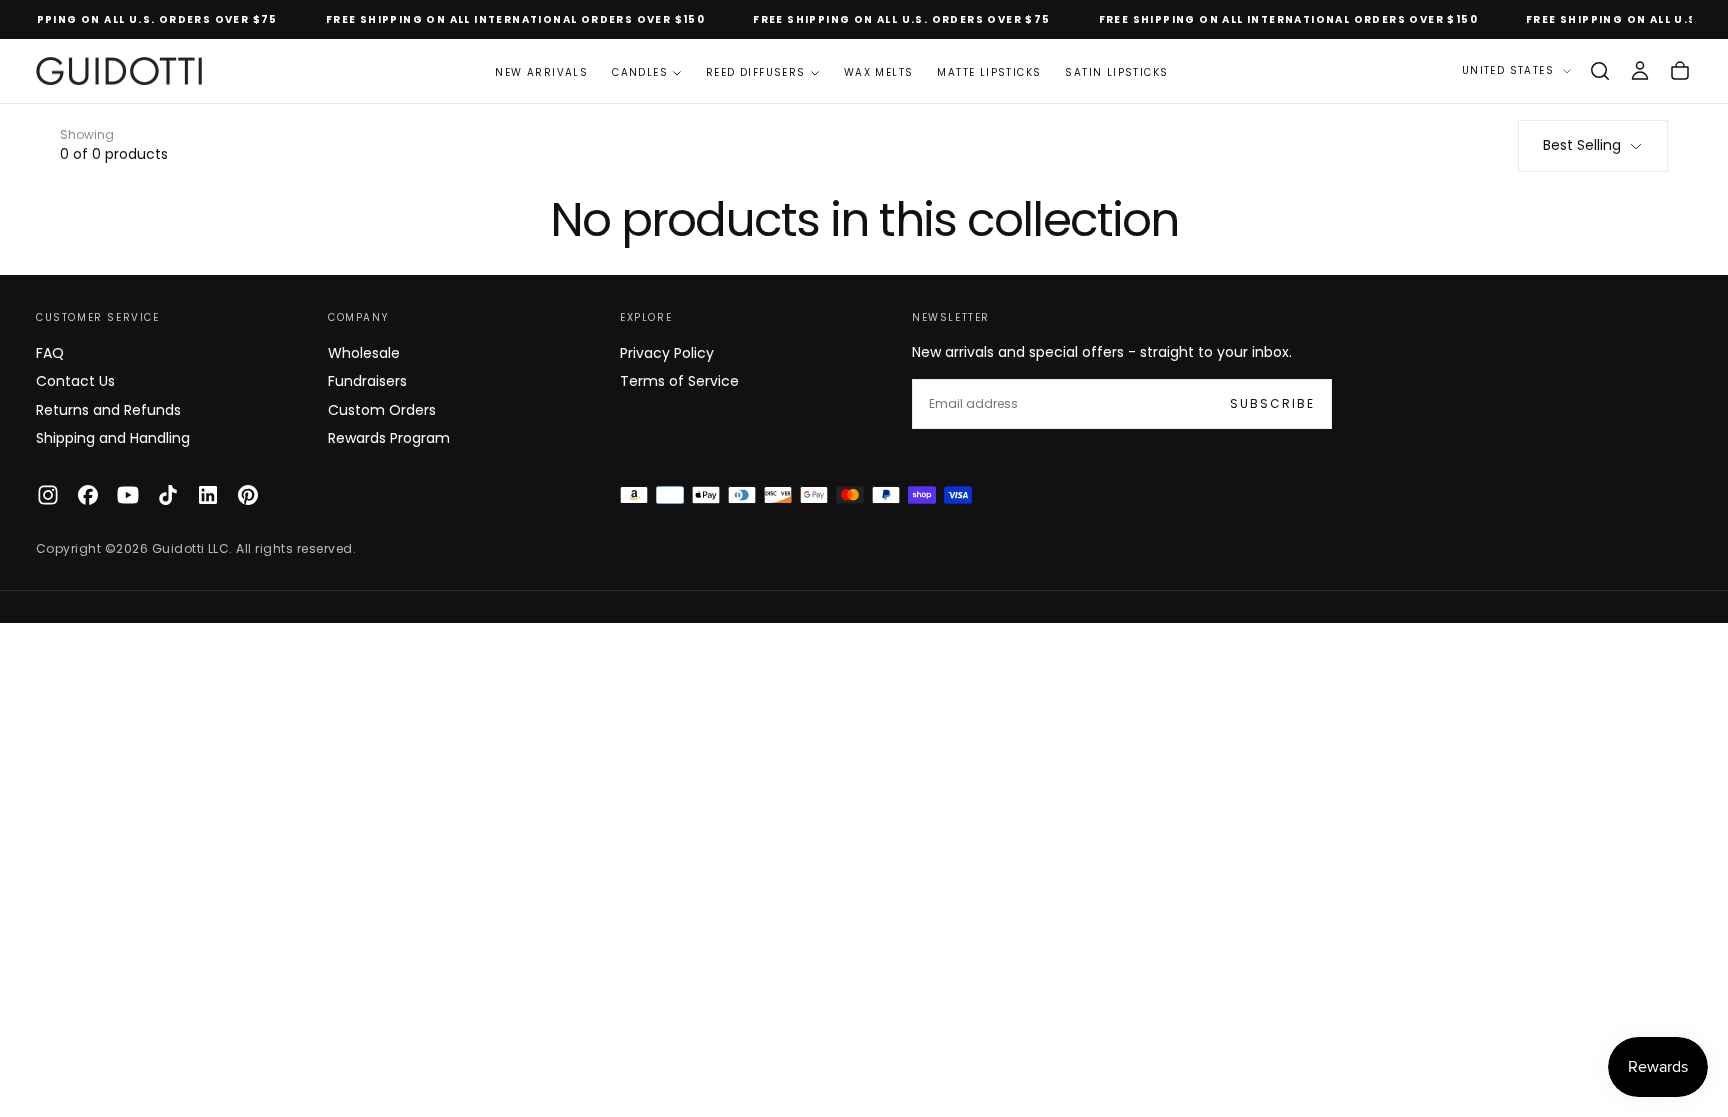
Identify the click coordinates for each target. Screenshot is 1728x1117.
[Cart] (1680, 71)
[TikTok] (168, 495)
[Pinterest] (248, 495)
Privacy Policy (667, 353)
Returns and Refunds (108, 410)
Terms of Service (679, 381)
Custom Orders (382, 410)
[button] (1600, 71)
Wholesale (364, 353)
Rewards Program (389, 438)
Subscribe (1272, 403)
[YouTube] (128, 495)
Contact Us (75, 381)
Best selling (1582, 145)
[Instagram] (48, 495)
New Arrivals (541, 72)
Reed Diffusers (756, 72)
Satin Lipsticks (1116, 72)
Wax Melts (879, 72)
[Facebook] (88, 495)
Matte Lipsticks (989, 72)
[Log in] (1640, 71)
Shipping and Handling (113, 438)
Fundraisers (367, 381)
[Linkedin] (208, 495)
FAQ (50, 353)
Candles (640, 72)
